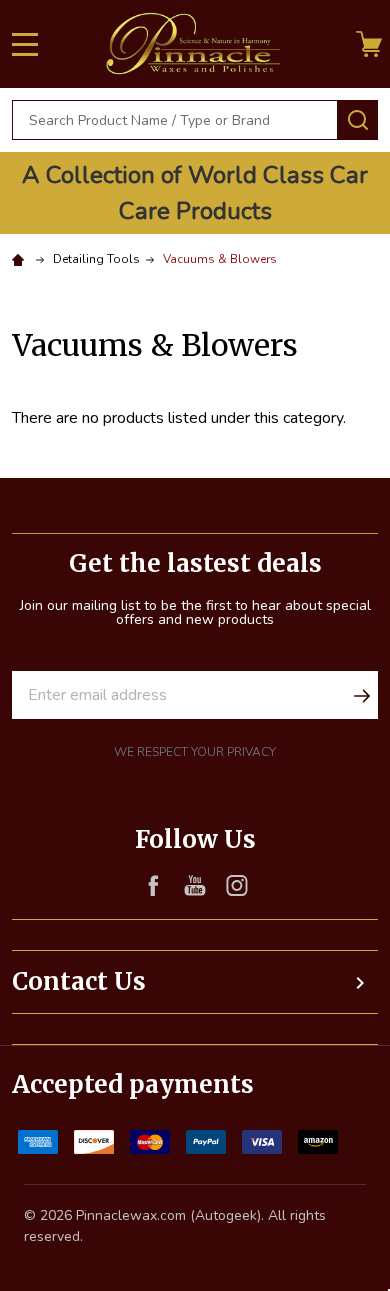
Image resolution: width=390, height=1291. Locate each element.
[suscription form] (362, 695)
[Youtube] (195, 885)
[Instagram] (237, 885)
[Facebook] (153, 885)
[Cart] (369, 44)
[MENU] (25, 44)
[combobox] (175, 120)
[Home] (21, 259)
